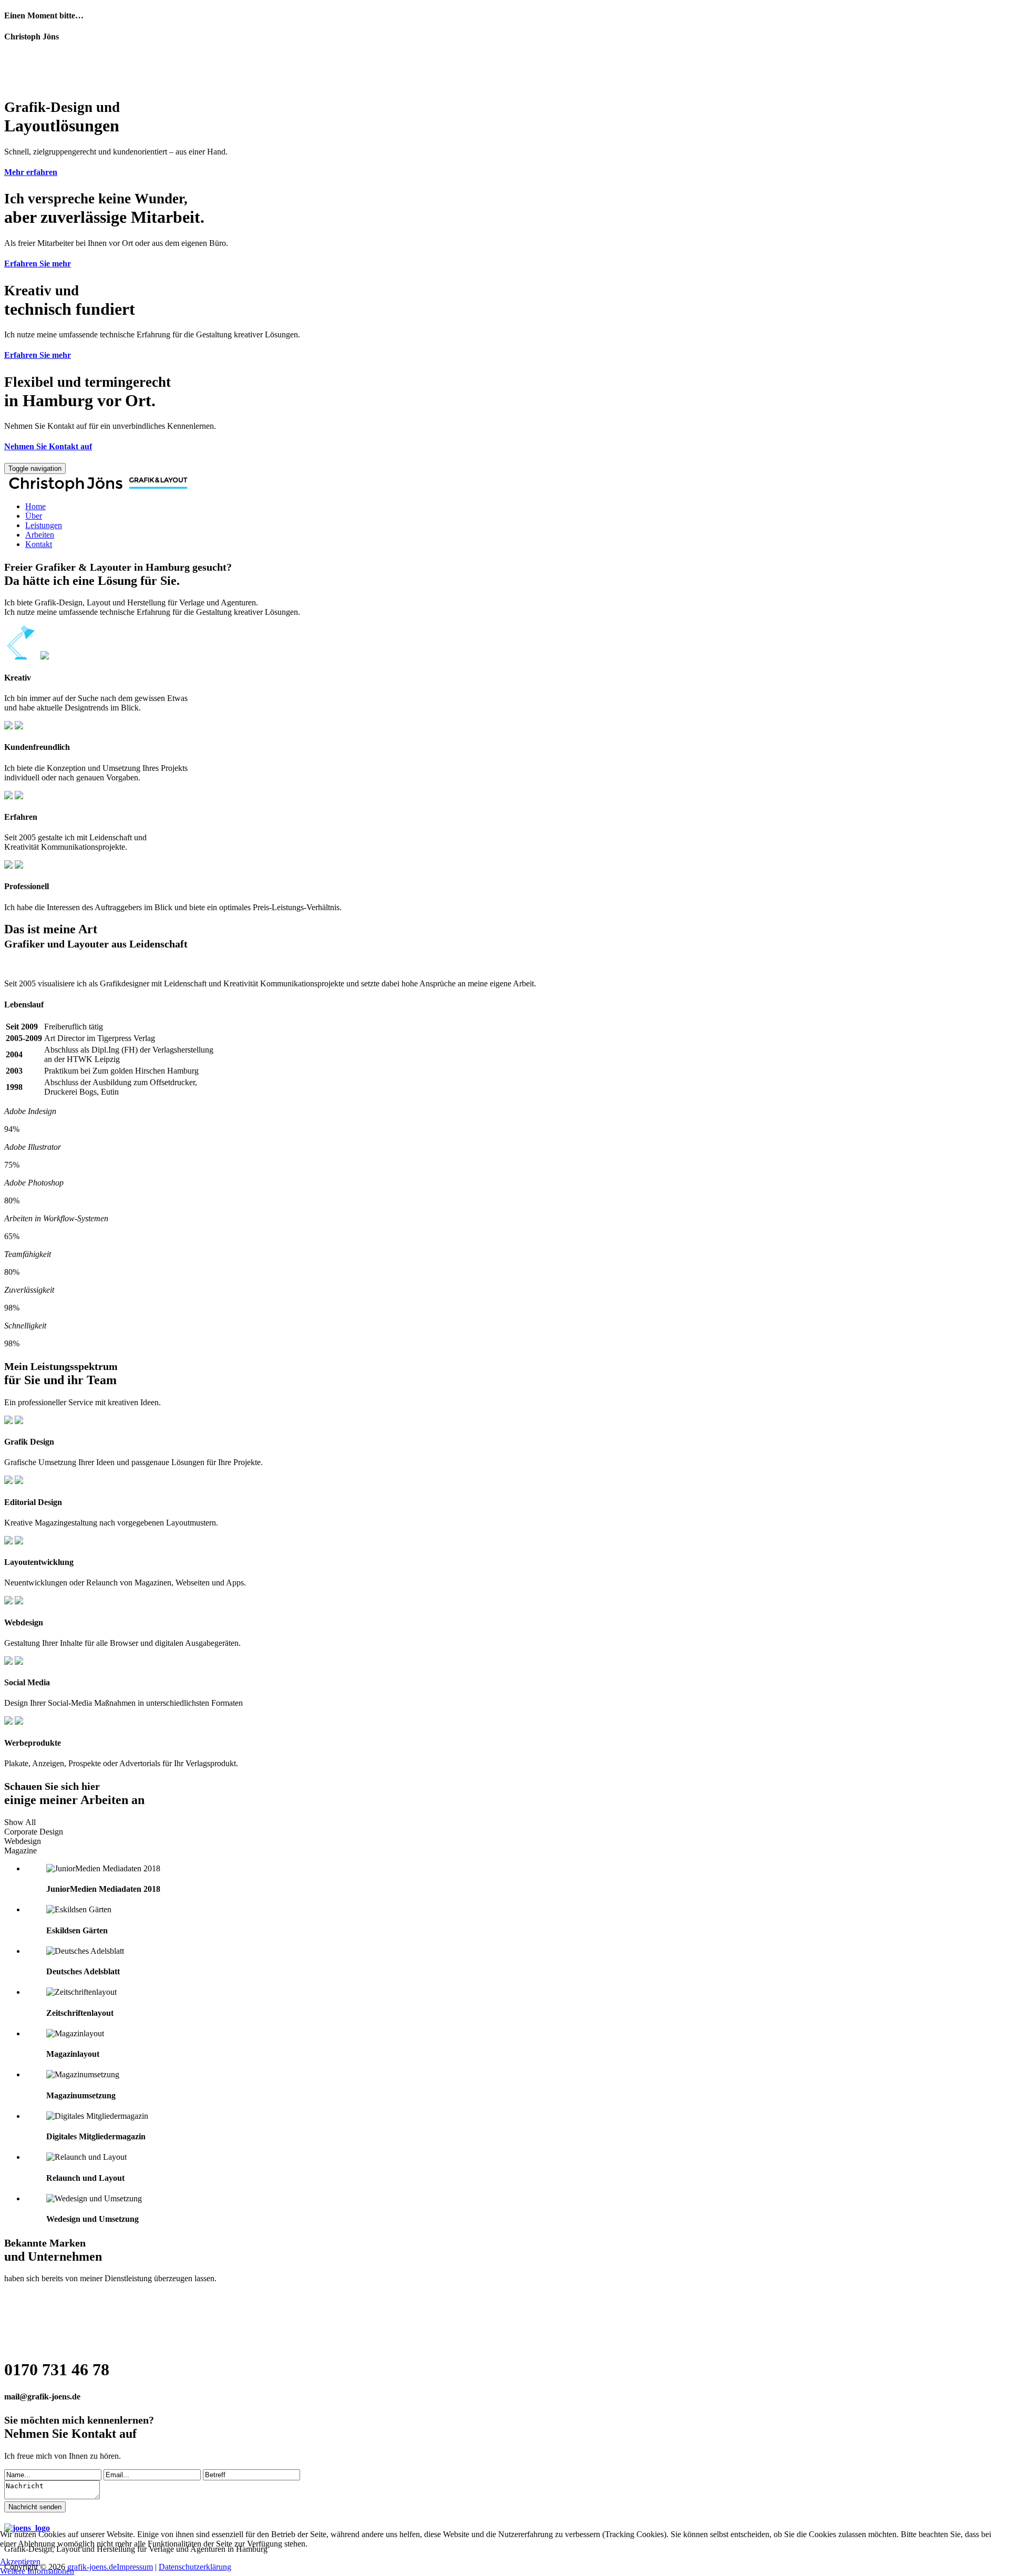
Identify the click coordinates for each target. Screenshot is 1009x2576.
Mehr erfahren (31, 172)
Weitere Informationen (37, 2571)
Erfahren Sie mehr (38, 264)
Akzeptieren (20, 2562)
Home (35, 506)
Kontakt (39, 544)
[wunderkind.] (504, 484)
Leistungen (44, 525)
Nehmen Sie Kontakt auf (48, 446)
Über (34, 516)
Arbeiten (40, 535)
